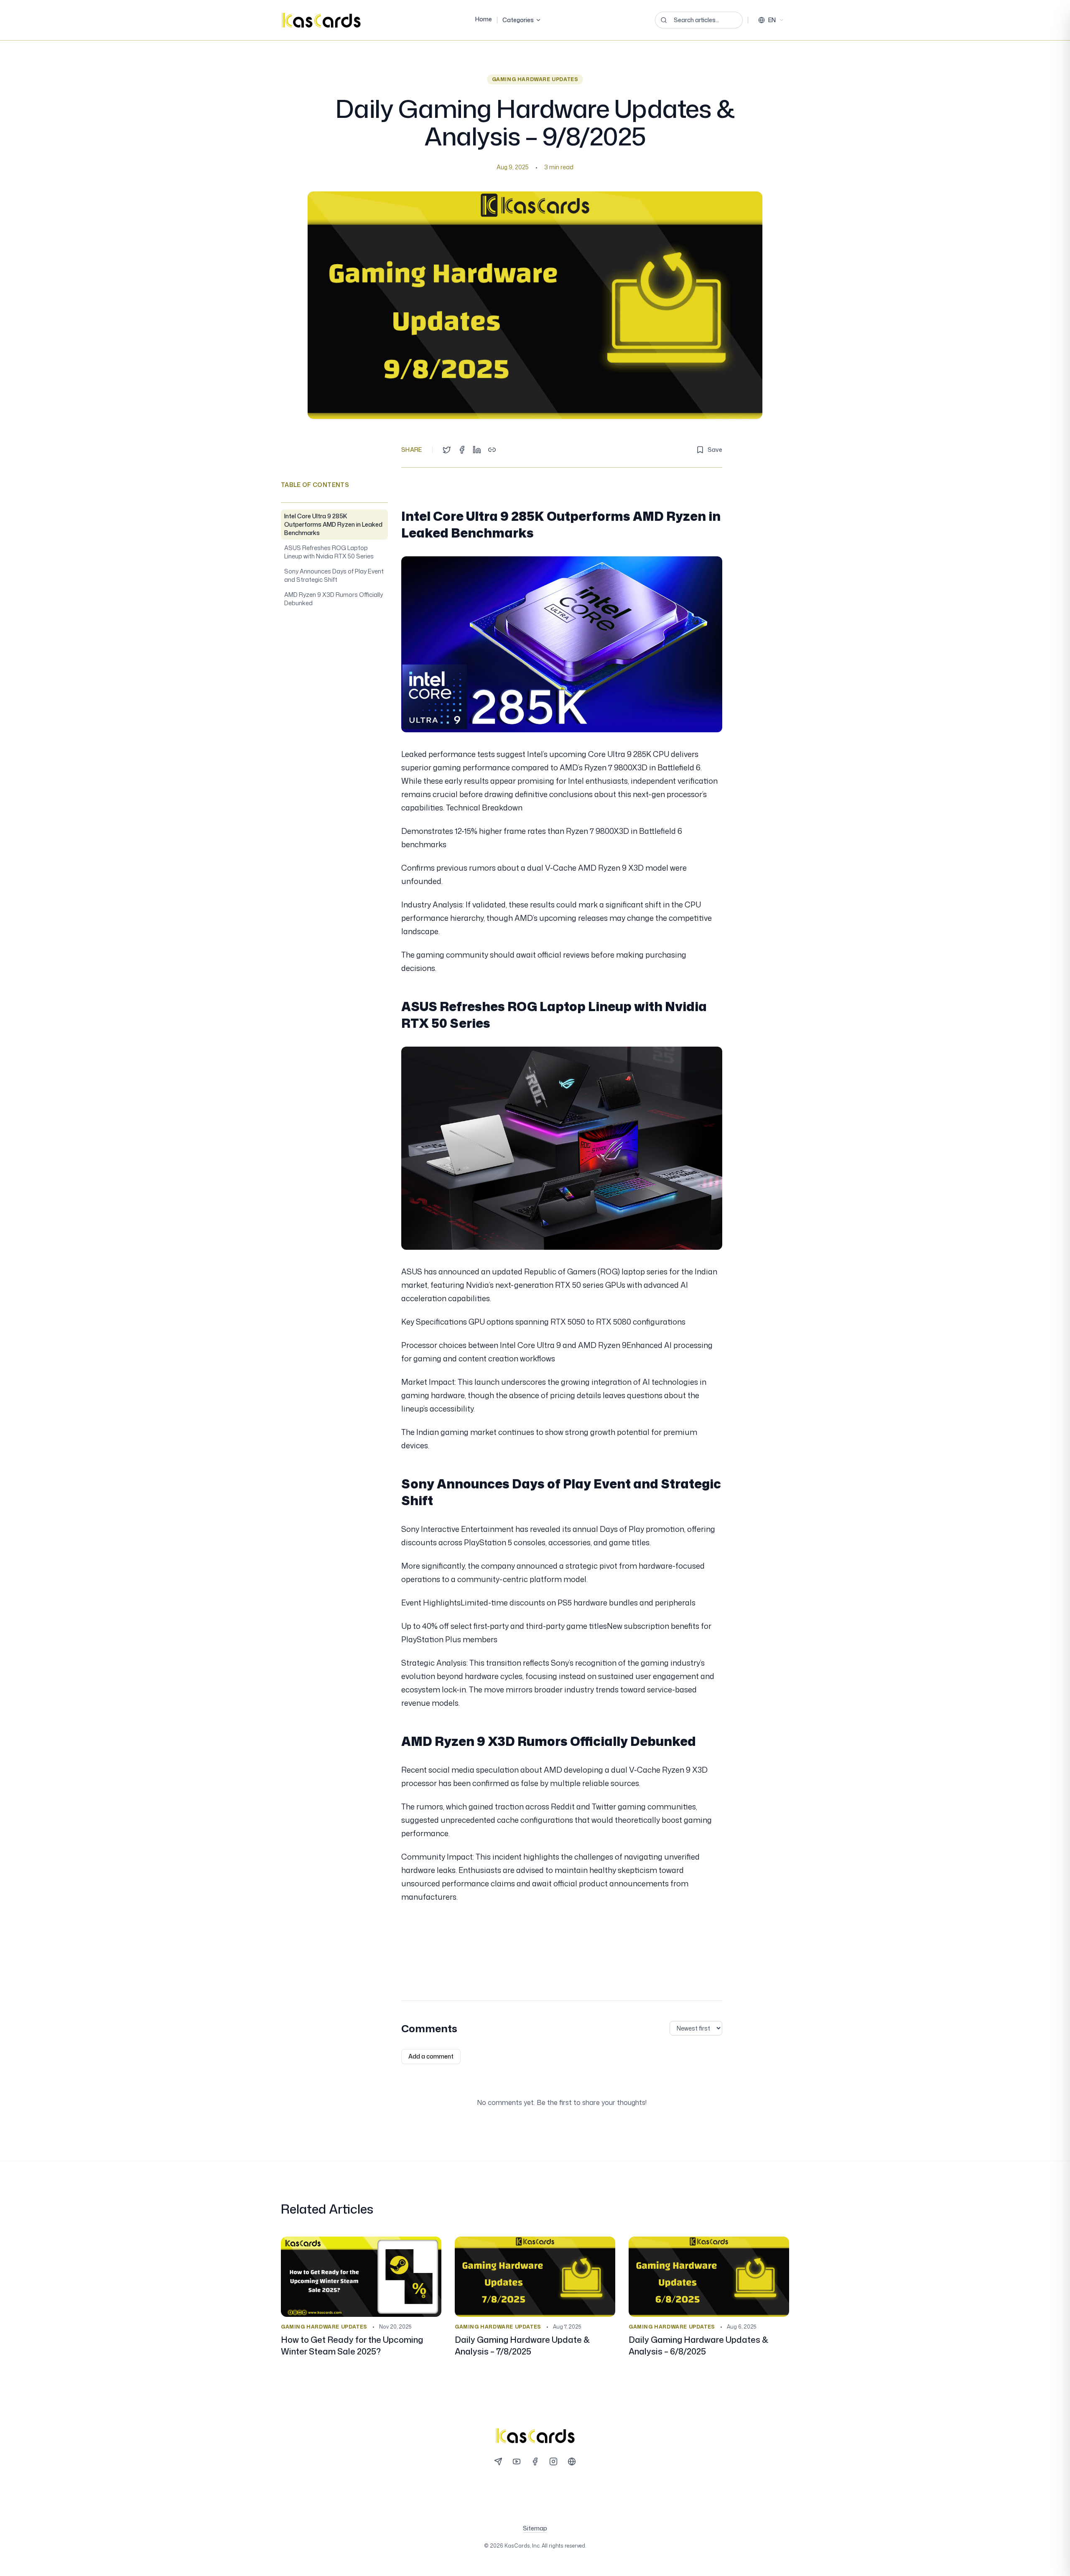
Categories (518, 20)
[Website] (572, 2461)
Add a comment (431, 2056)
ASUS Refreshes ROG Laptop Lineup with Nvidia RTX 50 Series (329, 552)
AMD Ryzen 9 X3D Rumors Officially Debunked (334, 599)
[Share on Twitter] (447, 450)
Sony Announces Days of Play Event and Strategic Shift (334, 575)
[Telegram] (498, 2461)
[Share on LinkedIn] (477, 450)
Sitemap (535, 2528)
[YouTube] (517, 2461)
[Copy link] (492, 450)
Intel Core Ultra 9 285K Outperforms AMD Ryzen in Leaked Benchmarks (333, 524)
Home (484, 19)
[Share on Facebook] (462, 450)
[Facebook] (535, 2461)
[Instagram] (553, 2461)
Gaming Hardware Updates (535, 79)
